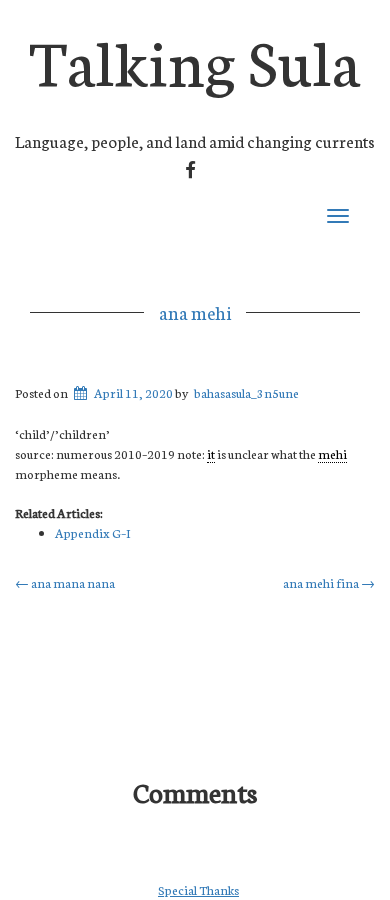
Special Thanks (198, 889)
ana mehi (195, 312)
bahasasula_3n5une (246, 392)
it (211, 453)
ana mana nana (65, 582)
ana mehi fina (329, 582)
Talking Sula (195, 58)
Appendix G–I (92, 532)
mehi (332, 453)
